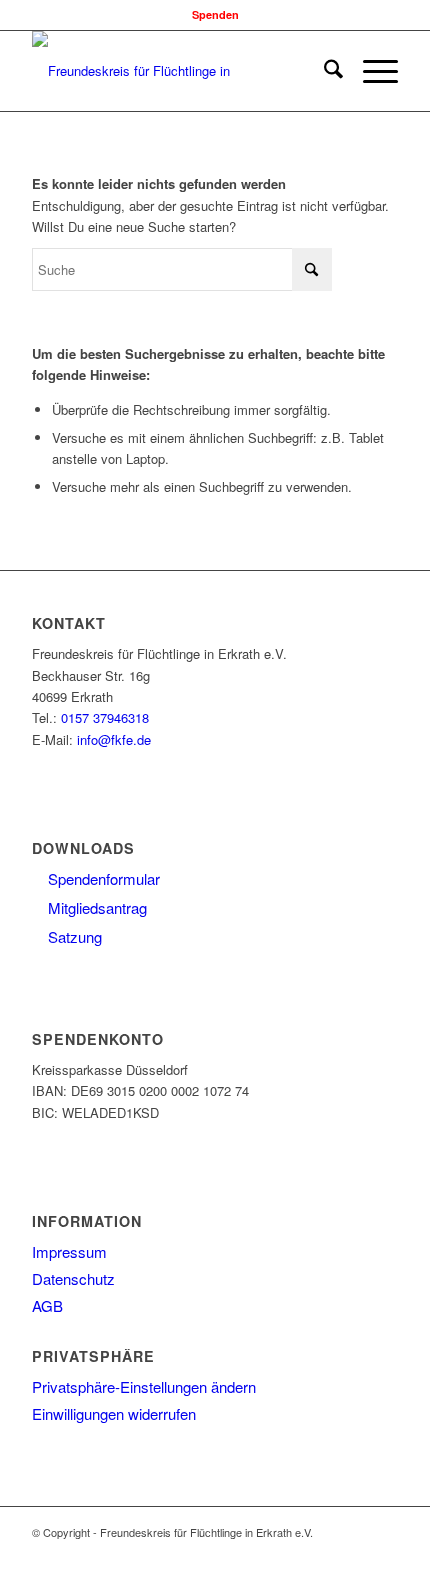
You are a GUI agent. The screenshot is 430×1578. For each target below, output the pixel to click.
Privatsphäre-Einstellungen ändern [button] (144, 1386)
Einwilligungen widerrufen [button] (114, 1413)
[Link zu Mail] (383, 1553)
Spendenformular (102, 878)
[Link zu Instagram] (323, 1553)
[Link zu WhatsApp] (353, 1553)
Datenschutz (73, 1278)
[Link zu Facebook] (293, 1553)
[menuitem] (323, 71)
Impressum (69, 1251)
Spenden (215, 14)
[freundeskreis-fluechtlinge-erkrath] (178, 71)
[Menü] (370, 71)
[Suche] (323, 71)
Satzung (73, 936)
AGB (47, 1305)
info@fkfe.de (114, 739)
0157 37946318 (105, 717)
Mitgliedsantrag (95, 907)
